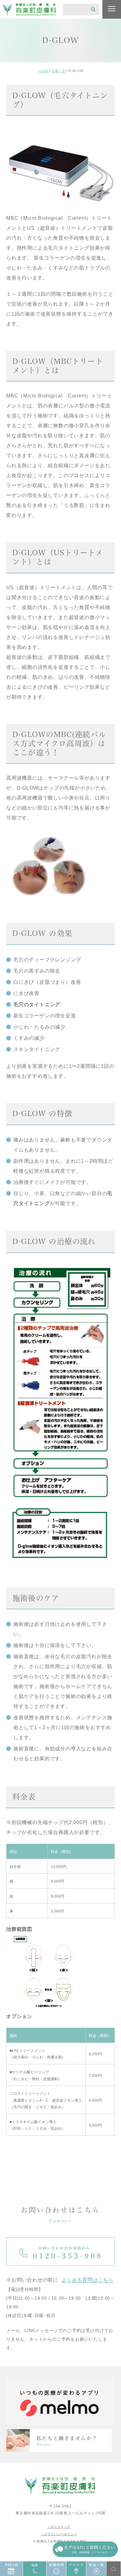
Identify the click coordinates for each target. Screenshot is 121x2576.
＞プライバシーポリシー (59, 2534)
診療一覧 (59, 71)
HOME (43, 71)
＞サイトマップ (59, 2527)
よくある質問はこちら (87, 2280)
